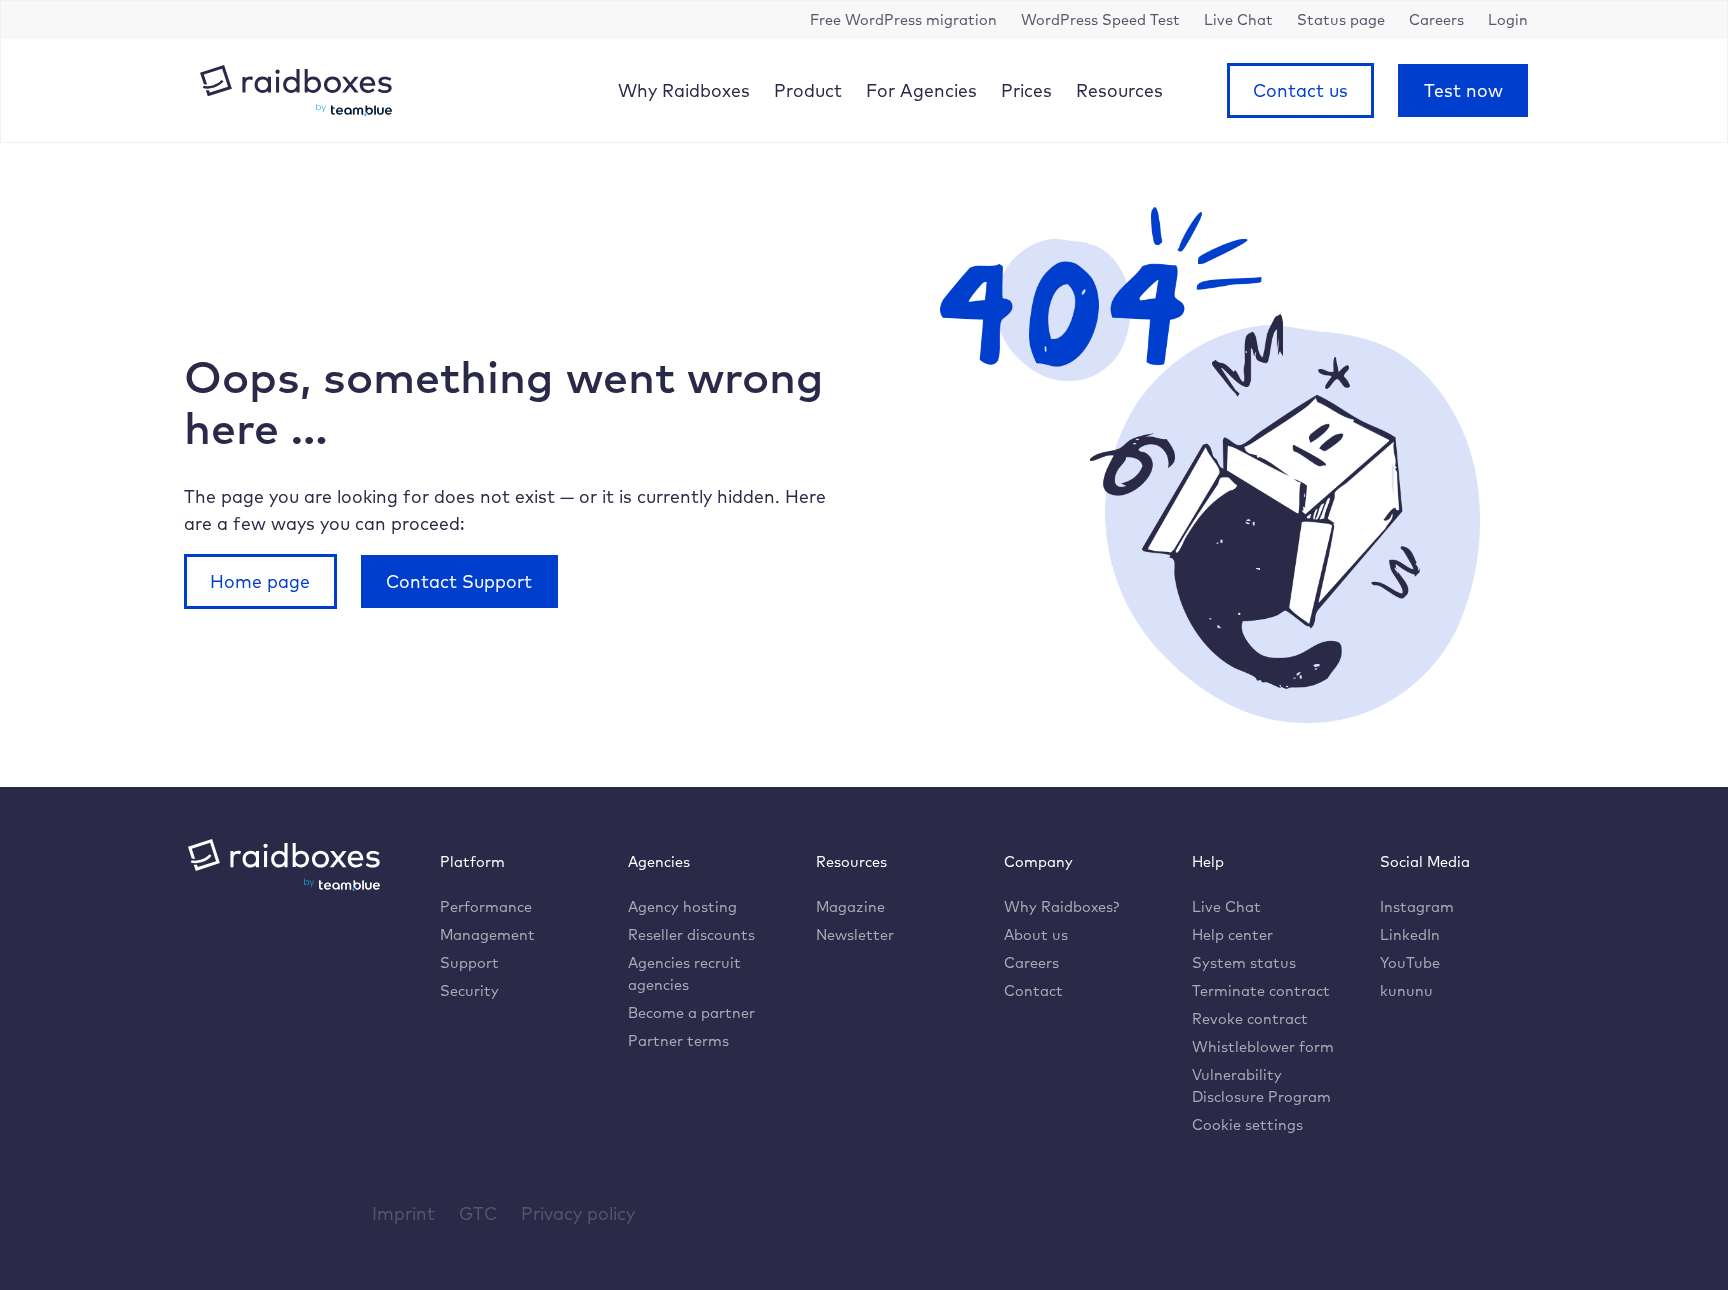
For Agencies (921, 90)
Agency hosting (682, 906)
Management (487, 934)
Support (469, 962)
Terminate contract (1261, 990)
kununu (1406, 990)
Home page (260, 581)
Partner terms (678, 1040)
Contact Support (459, 581)
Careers (1031, 962)
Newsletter (855, 934)
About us (1036, 934)
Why (684, 90)
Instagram (1417, 906)
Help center (1232, 934)
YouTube (1410, 962)
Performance (486, 906)
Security (469, 990)
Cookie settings (1247, 1124)
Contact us (1300, 90)
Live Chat (1226, 906)
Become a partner (691, 1012)
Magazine (850, 906)
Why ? (1061, 906)
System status (1244, 962)
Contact (1033, 990)
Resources (1119, 90)
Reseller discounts (691, 934)
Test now (1463, 90)
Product (808, 90)
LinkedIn (1410, 934)
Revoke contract (1250, 1018)
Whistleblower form (1263, 1046)
